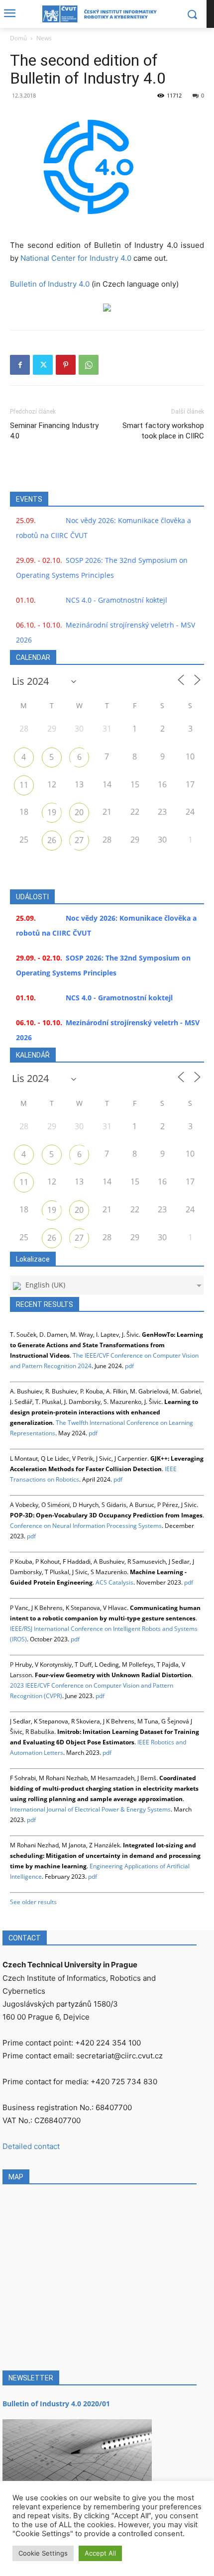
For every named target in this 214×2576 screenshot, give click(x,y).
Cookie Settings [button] (43, 2553)
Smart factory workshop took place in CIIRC (163, 431)
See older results (33, 1902)
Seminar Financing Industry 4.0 (54, 431)
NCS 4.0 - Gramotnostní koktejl (116, 600)
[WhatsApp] (89, 365)
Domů (18, 38)
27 (79, 840)
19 (52, 812)
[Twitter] (43, 365)
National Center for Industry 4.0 (76, 258)
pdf (129, 1366)
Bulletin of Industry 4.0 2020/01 (56, 2404)
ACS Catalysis (114, 1582)
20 (79, 812)
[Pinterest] (66, 365)
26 (52, 840)
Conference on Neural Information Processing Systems (86, 1526)
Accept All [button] (100, 2553)
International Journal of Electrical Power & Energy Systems (90, 1809)
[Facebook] (20, 365)
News (44, 38)
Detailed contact (31, 2146)
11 (24, 785)
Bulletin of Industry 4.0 (50, 284)
